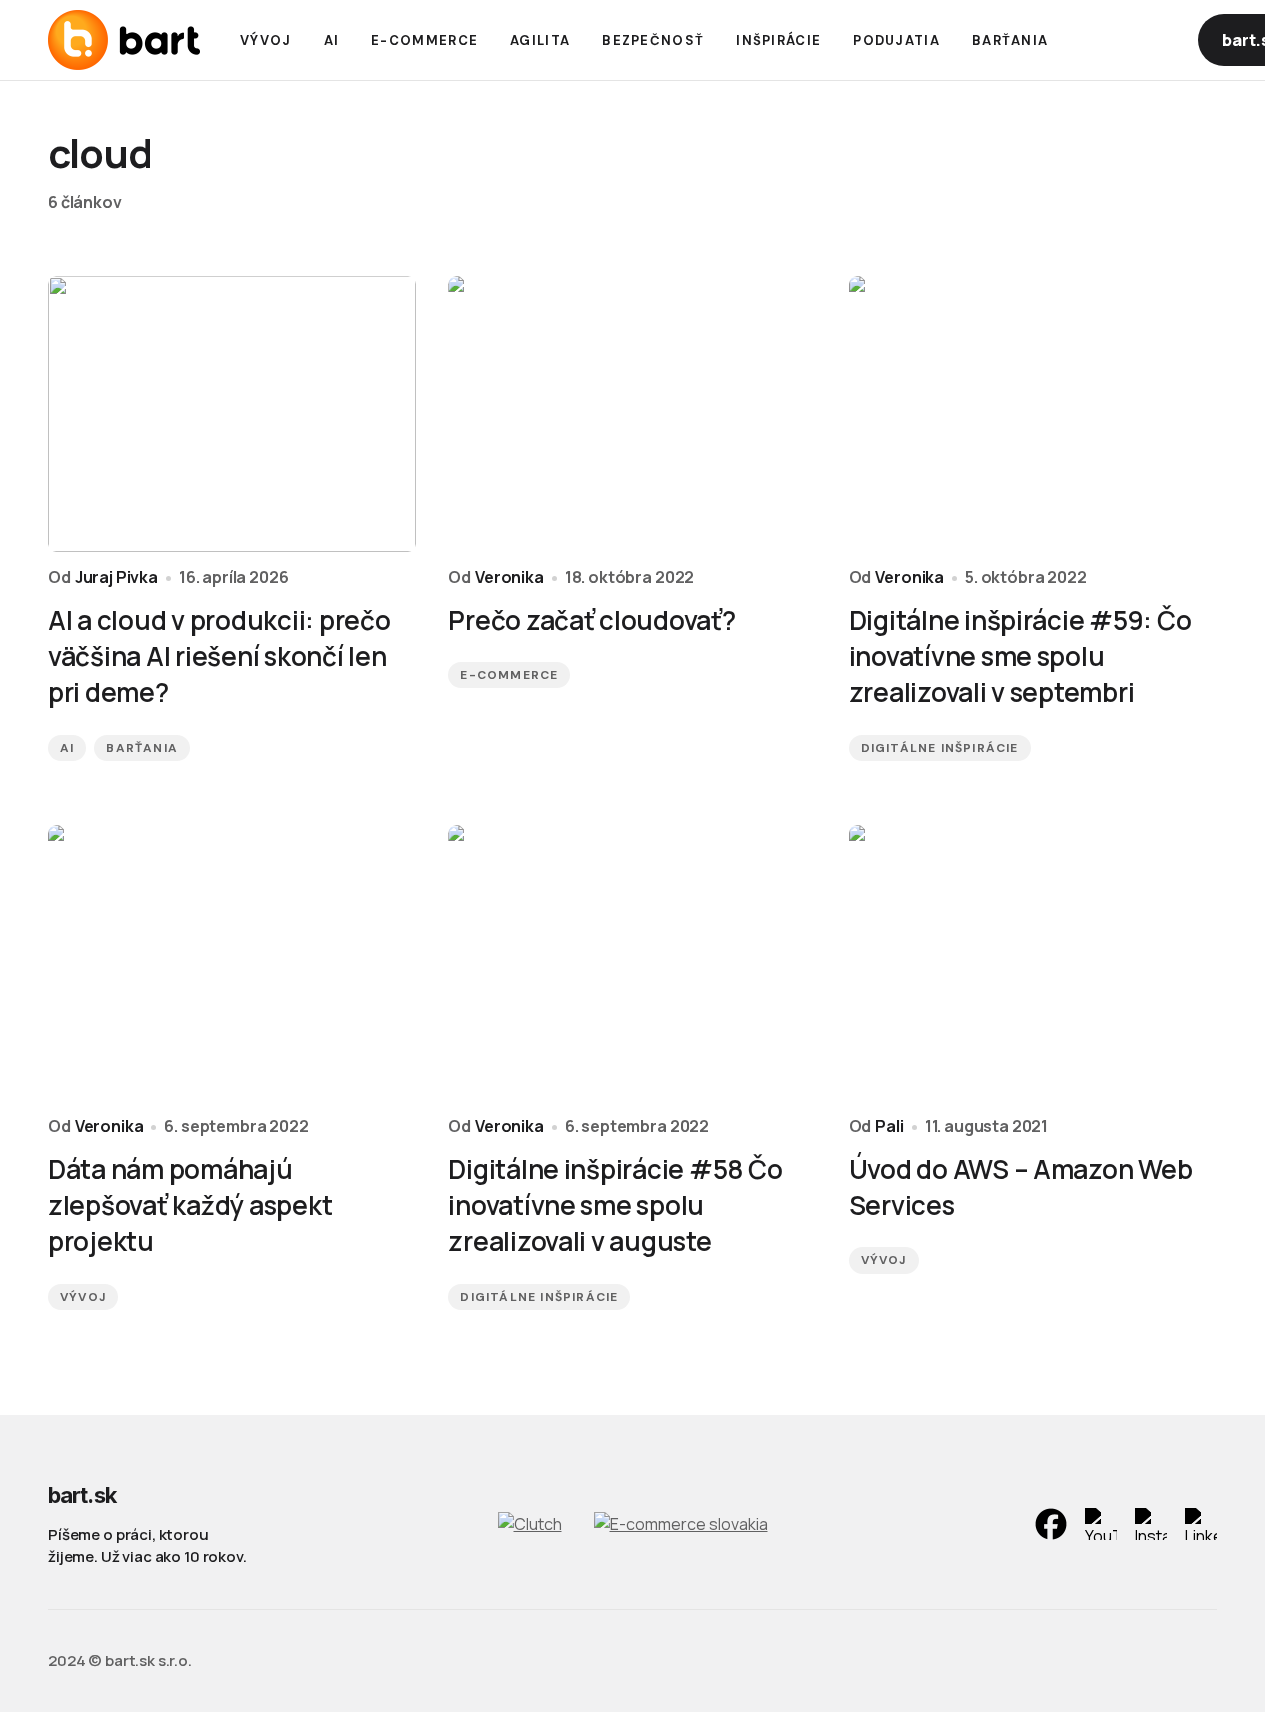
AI (67, 748)
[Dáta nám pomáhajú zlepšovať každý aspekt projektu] (232, 963)
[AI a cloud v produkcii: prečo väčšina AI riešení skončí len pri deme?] (232, 414)
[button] (1108, 40)
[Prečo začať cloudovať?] (632, 414)
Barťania (142, 748)
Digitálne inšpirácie (940, 748)
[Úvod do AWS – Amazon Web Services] (1033, 963)
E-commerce (509, 675)
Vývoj (83, 1297)
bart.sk (82, 1495)
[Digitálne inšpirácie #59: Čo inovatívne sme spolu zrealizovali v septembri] (1033, 414)
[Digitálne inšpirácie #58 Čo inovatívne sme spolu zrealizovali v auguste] (632, 963)
